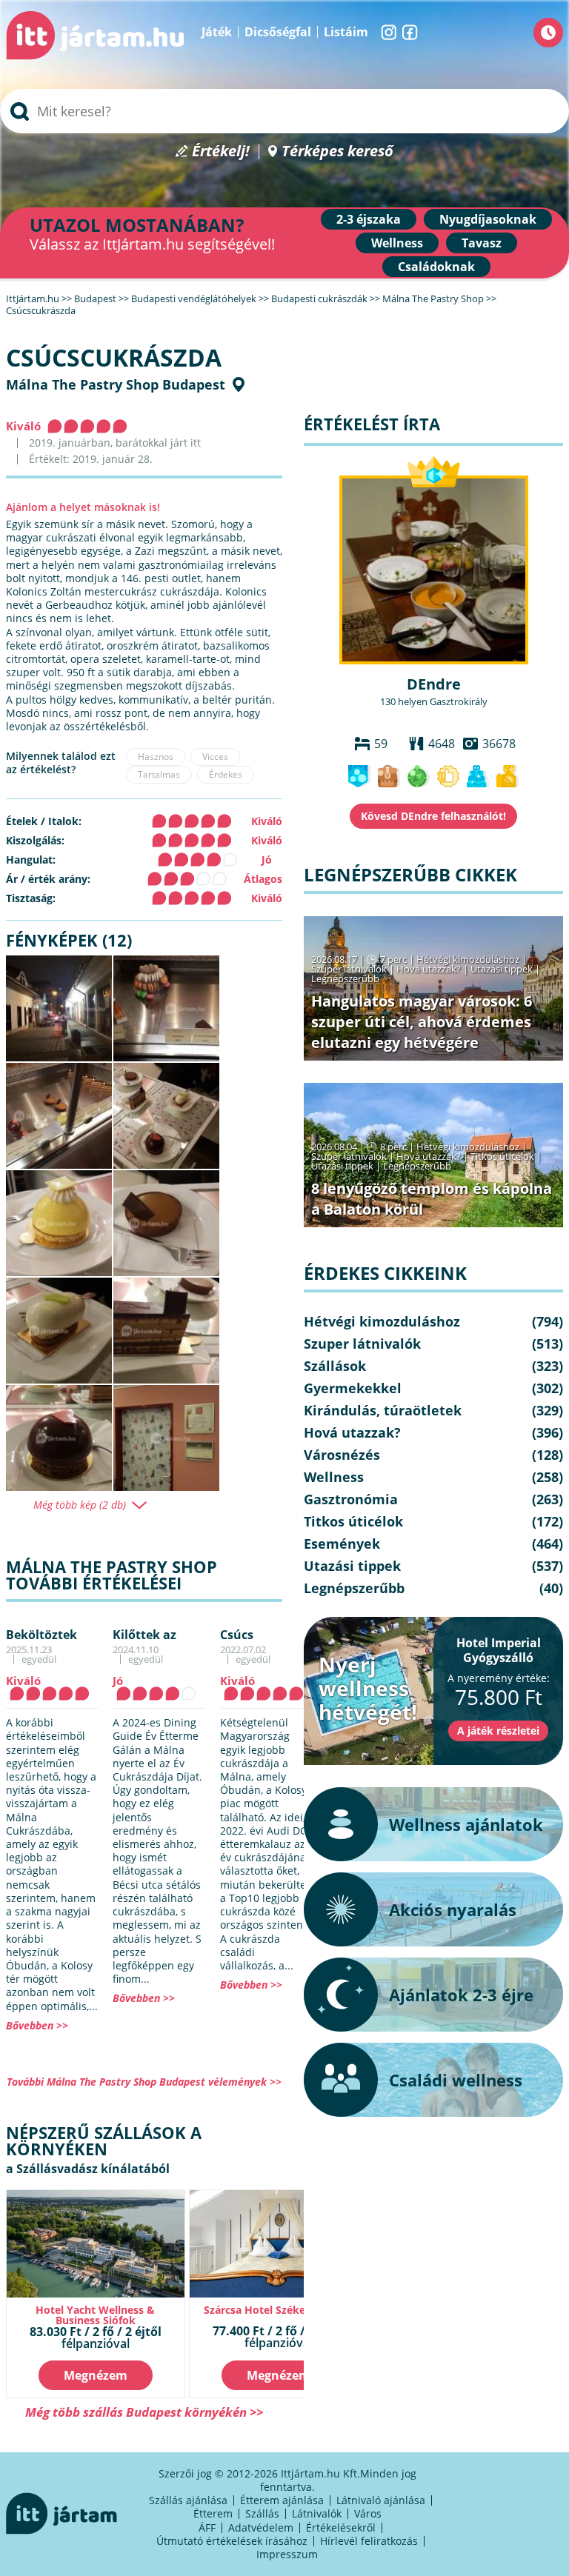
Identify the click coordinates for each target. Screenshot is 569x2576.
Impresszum (287, 2554)
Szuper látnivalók (349, 969)
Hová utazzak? (430, 969)
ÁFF (207, 2527)
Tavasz (482, 243)
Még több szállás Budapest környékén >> (144, 2412)
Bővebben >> (37, 2025)
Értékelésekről (341, 2527)
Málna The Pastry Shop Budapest (116, 384)
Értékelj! (221, 151)
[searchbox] (284, 111)
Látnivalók (317, 2513)
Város (368, 2513)
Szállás (262, 2513)
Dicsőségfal (278, 32)
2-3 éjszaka (369, 219)
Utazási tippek (502, 969)
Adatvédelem (261, 2527)
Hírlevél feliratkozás (369, 2541)
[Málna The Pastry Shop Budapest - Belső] (166, 1438)
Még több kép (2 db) (80, 1505)
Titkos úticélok (502, 1156)
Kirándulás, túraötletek (383, 1410)
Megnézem (96, 2375)
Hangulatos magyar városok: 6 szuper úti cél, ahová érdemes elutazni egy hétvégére (422, 1022)
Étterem (213, 2513)
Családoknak (436, 267)
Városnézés (342, 1455)
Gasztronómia (351, 1499)
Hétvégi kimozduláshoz (468, 959)
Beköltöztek (41, 1635)
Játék (217, 32)
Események (342, 1544)
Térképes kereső (337, 151)
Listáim (346, 32)
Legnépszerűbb (345, 978)
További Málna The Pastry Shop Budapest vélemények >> (144, 2082)
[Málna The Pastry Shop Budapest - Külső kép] (59, 1008)
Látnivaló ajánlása (381, 2500)
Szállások (335, 1366)
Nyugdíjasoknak (488, 219)
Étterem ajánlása (282, 2500)
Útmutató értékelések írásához (232, 2541)
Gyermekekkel (353, 1388)
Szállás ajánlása (188, 2500)
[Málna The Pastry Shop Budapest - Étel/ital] (166, 1008)
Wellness (397, 243)
